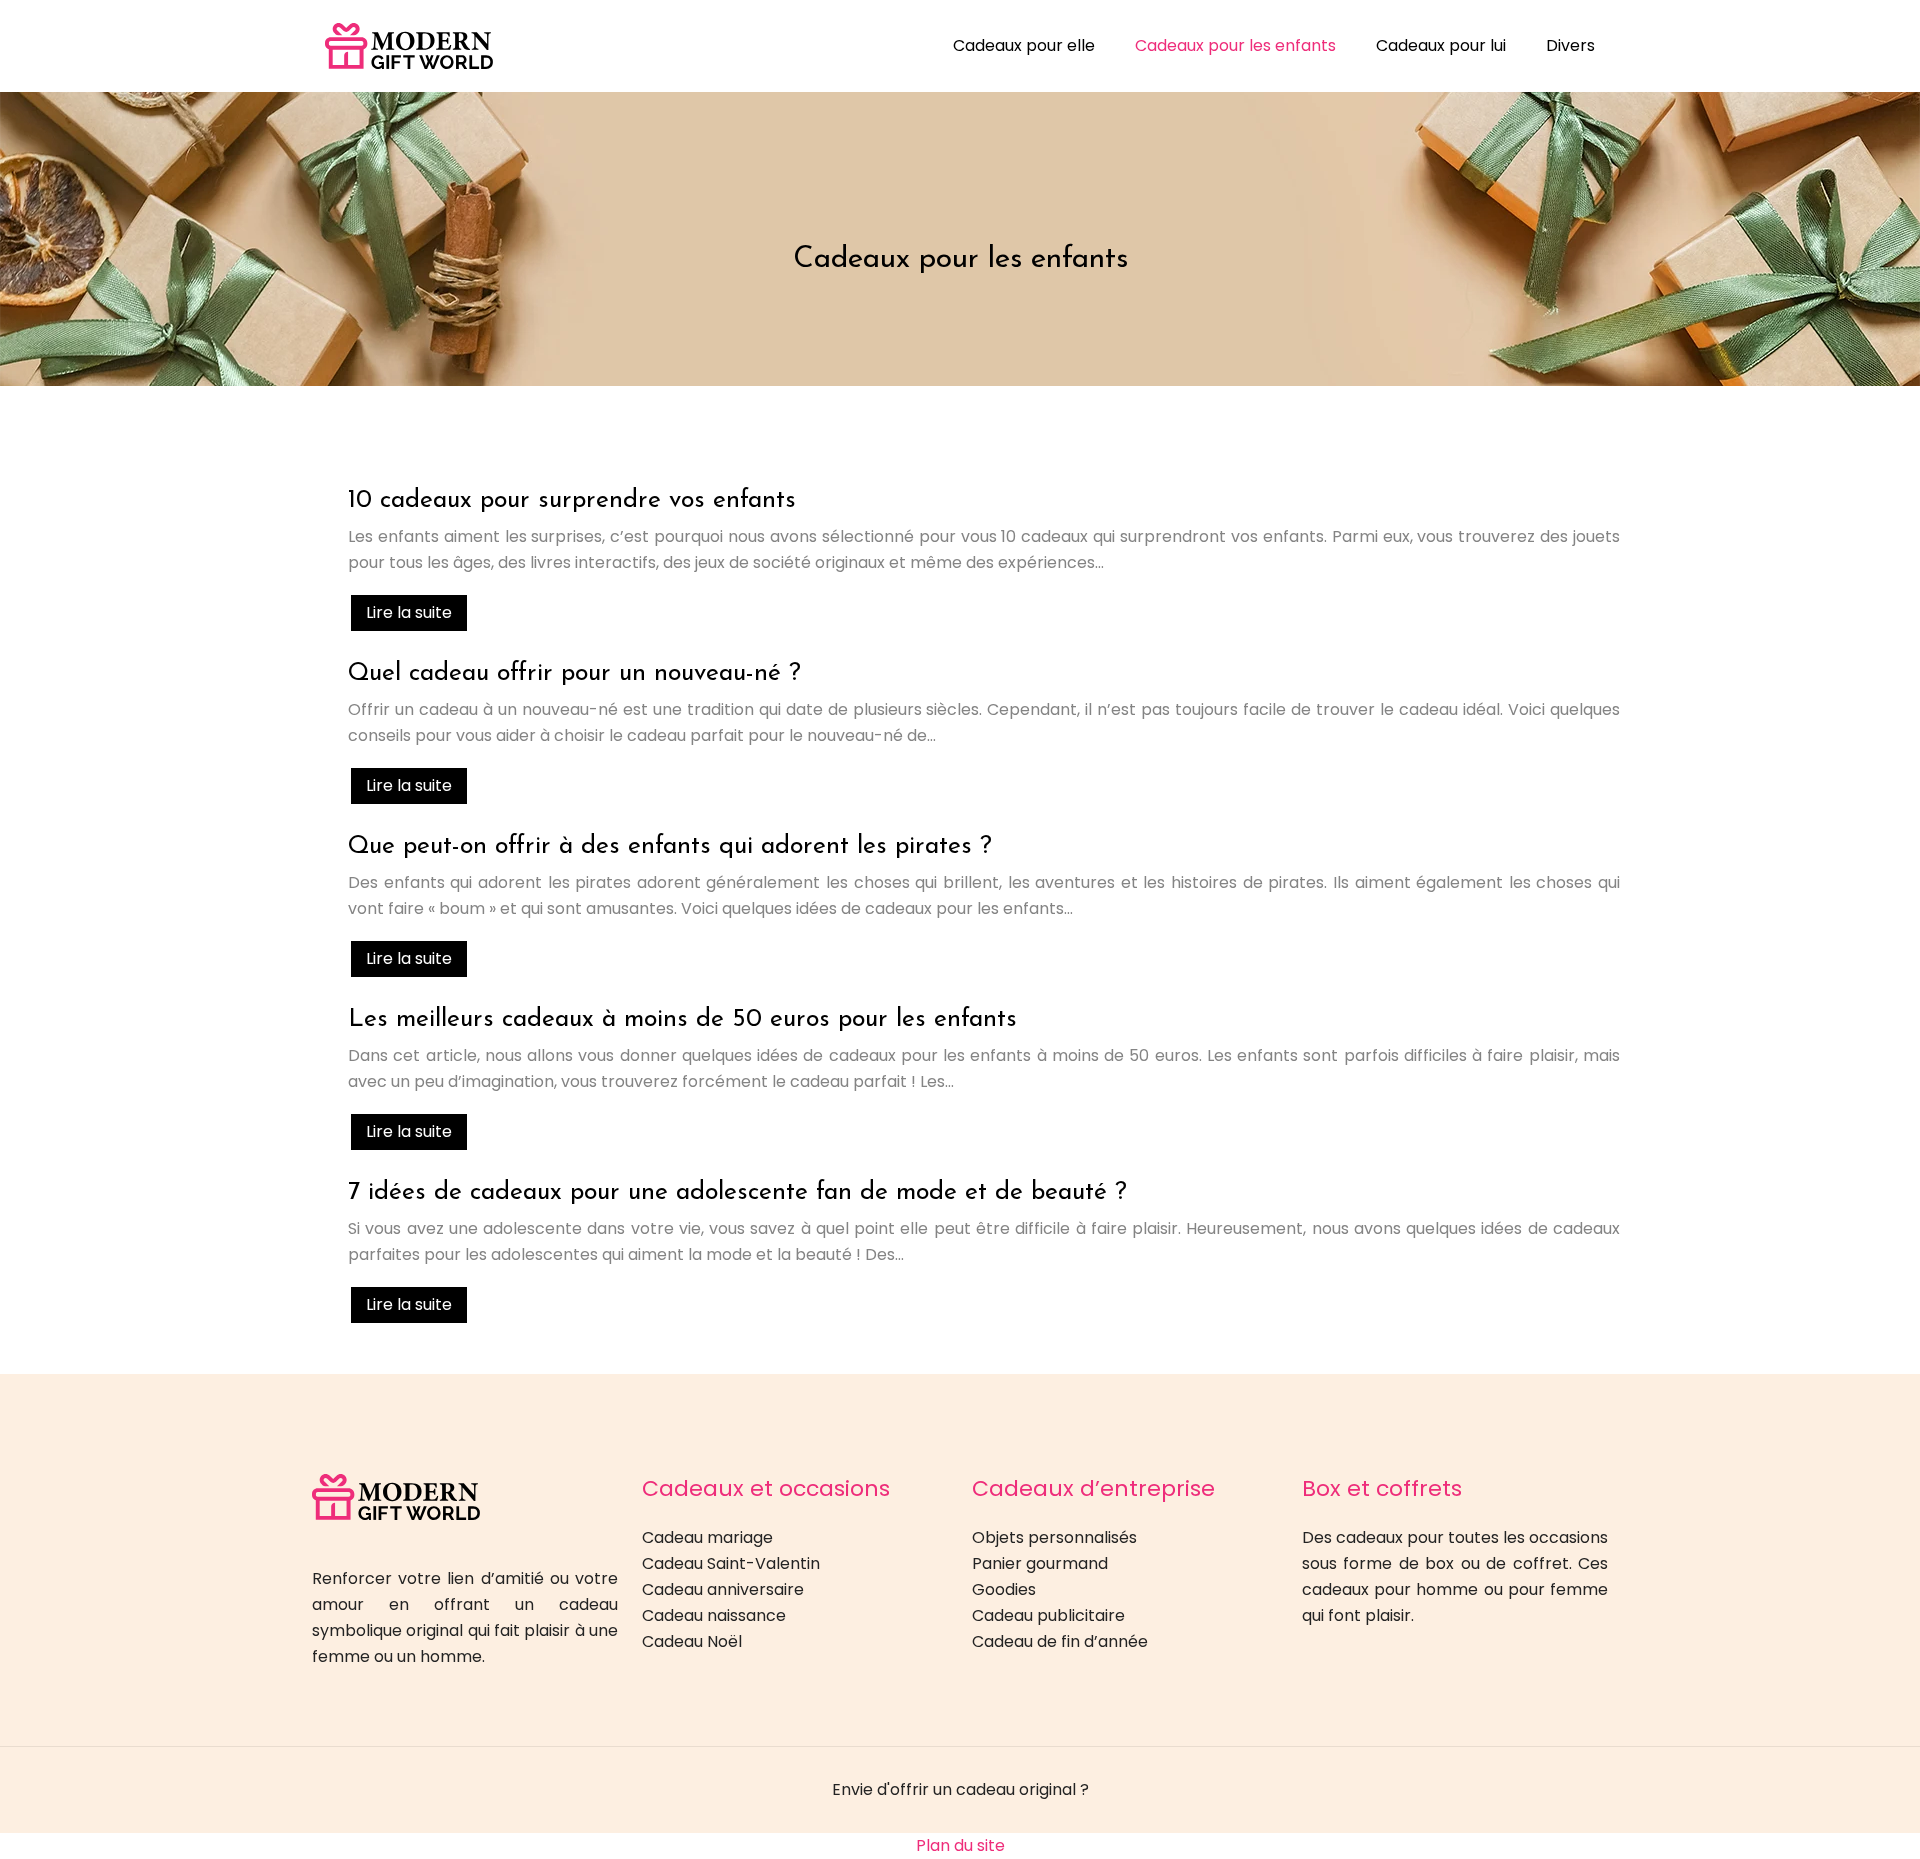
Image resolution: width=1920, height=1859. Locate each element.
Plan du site (960, 1845)
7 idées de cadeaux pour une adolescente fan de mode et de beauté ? (737, 1192)
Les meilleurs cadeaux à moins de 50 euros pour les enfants (682, 1019)
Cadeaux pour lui (1441, 45)
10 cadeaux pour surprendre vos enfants (572, 500)
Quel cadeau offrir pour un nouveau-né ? (574, 673)
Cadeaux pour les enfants (1235, 45)
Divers (1570, 45)
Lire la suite (409, 612)
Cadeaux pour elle (1024, 45)
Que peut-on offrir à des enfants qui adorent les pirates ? (670, 846)
